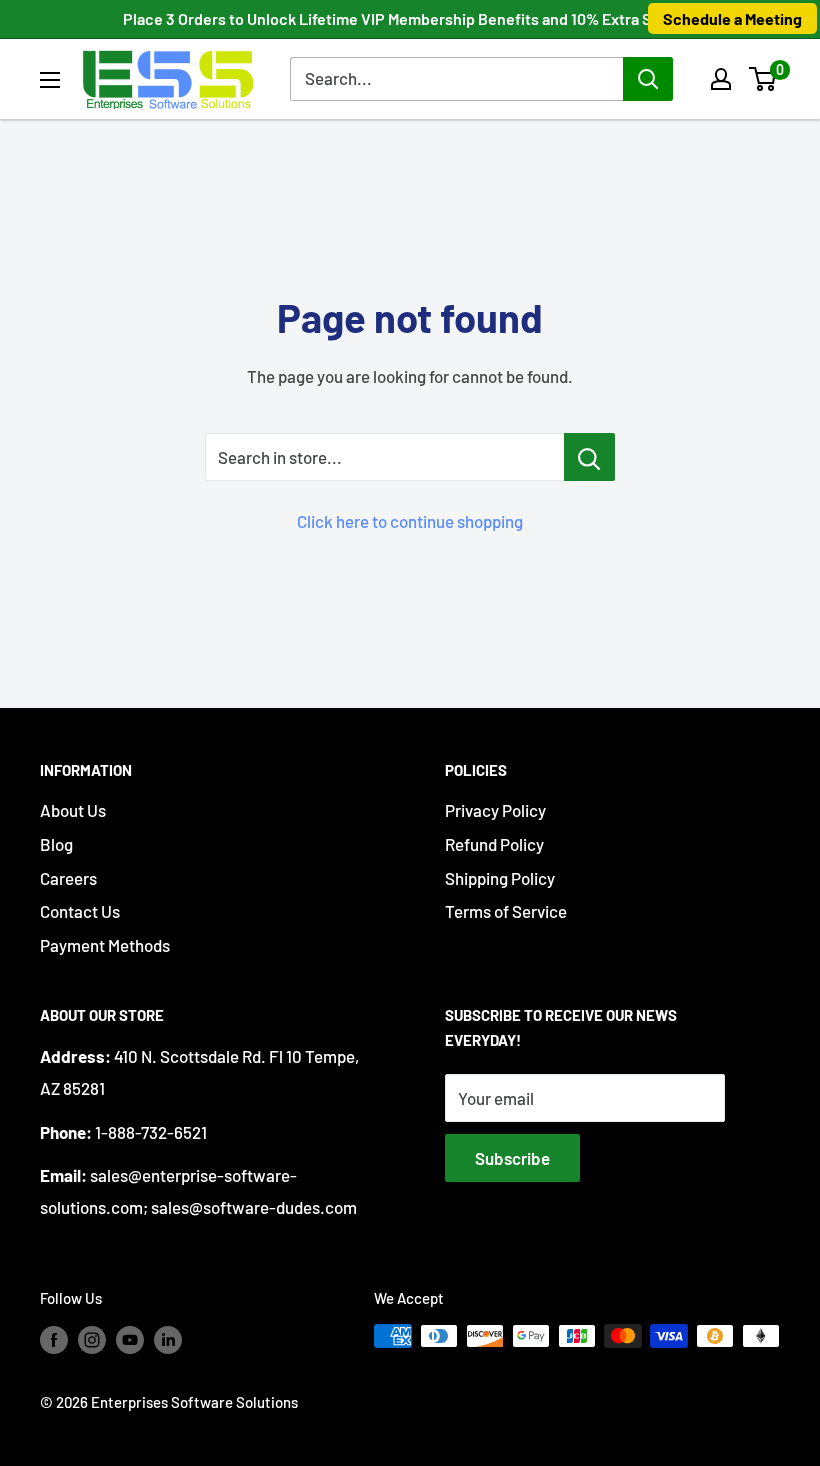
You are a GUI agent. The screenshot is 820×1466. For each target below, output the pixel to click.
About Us (73, 810)
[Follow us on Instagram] (92, 1339)
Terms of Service (506, 911)
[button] (762, 79)
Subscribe (512, 1158)
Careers (68, 878)
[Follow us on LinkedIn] (168, 1339)
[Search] (648, 79)
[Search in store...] (589, 457)
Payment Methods (105, 945)
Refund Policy (494, 844)
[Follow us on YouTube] (130, 1339)
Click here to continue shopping (410, 521)
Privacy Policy (495, 810)
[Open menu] (50, 80)
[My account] (721, 79)
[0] (763, 79)
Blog (56, 844)
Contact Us (80, 911)
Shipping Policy (500, 878)
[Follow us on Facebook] (54, 1339)
